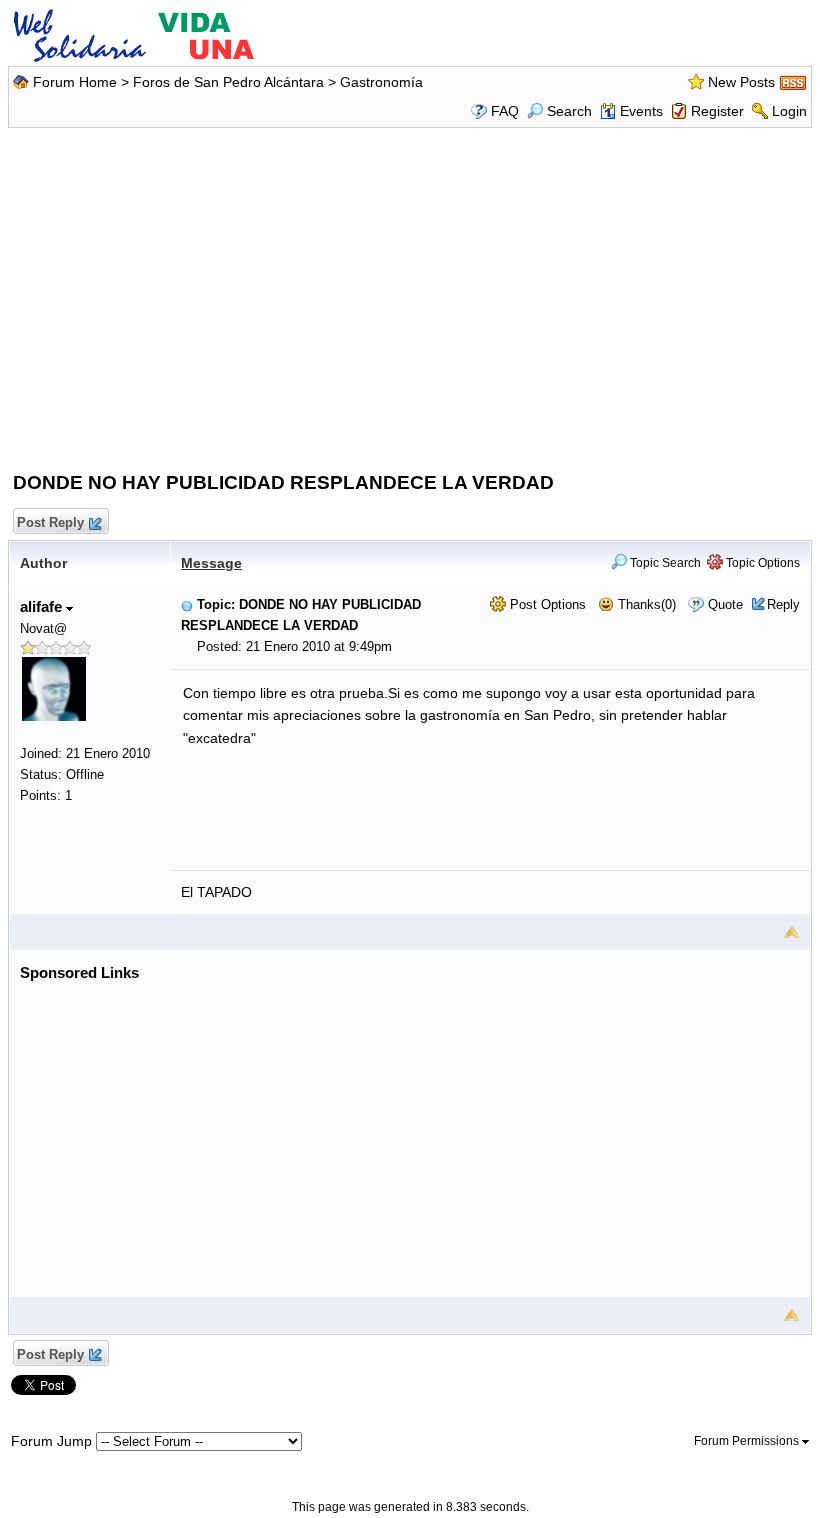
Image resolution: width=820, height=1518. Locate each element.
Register (717, 111)
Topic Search (664, 563)
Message (211, 563)
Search (569, 111)
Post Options (546, 604)
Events (641, 111)
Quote (725, 604)
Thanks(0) (645, 604)
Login (789, 111)
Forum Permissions (748, 1441)
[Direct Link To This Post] (187, 604)
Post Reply (50, 522)
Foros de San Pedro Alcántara (228, 82)
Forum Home (75, 82)
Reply (783, 604)
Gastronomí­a (381, 82)
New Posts (741, 82)
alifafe (43, 606)
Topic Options (761, 563)
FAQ (505, 111)
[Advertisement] (412, 295)
